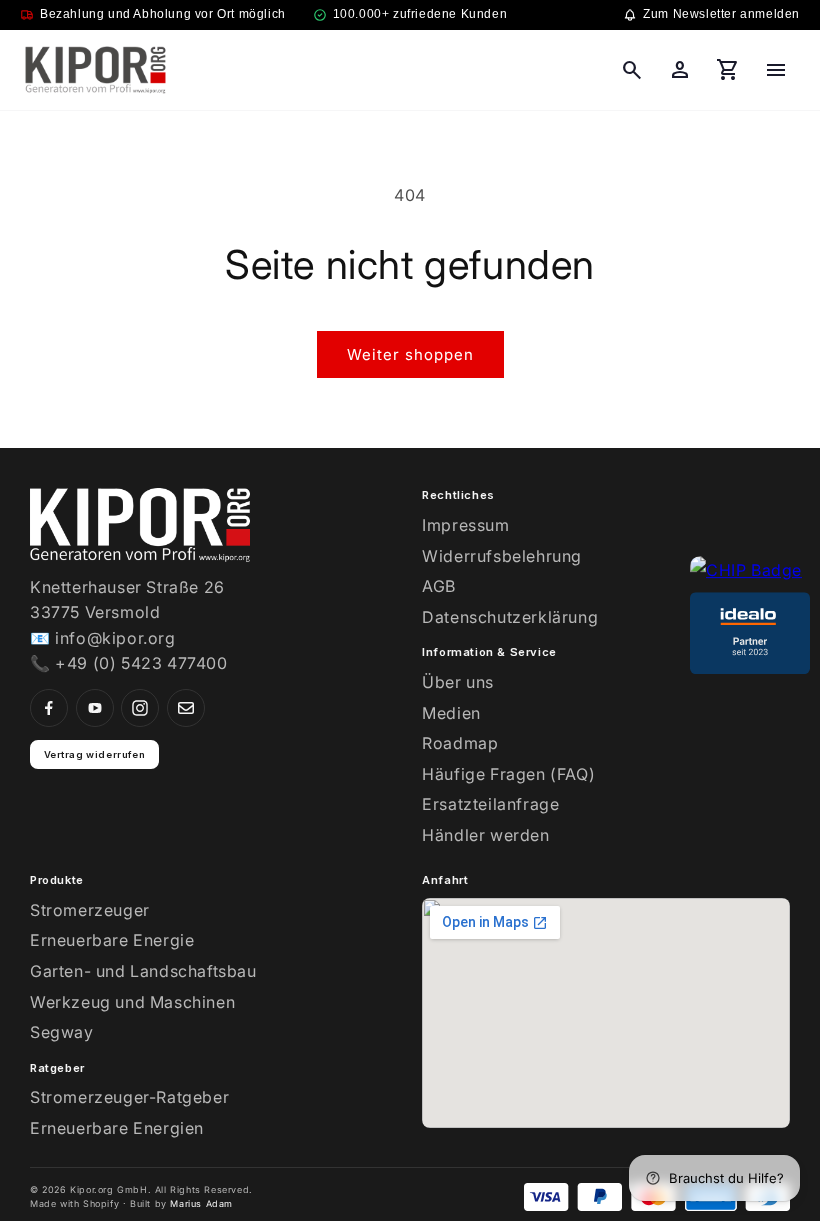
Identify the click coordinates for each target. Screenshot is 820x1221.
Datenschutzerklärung (510, 617)
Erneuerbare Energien (117, 1128)
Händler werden (485, 835)
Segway (62, 1032)
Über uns (458, 682)
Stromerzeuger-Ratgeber (129, 1097)
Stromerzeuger (90, 910)
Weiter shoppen (410, 354)
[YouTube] (95, 708)
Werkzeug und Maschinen (132, 1002)
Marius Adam (201, 1203)
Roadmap (460, 743)
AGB (439, 586)
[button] (632, 70)
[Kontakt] (186, 708)
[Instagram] (140, 708)
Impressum (465, 525)
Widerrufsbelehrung (502, 556)
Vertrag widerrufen (95, 754)
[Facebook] (49, 708)
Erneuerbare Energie (112, 940)
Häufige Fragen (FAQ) (508, 774)
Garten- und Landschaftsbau (143, 971)
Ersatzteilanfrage (490, 804)
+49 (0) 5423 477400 (141, 663)
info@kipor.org (115, 638)
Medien (451, 713)
